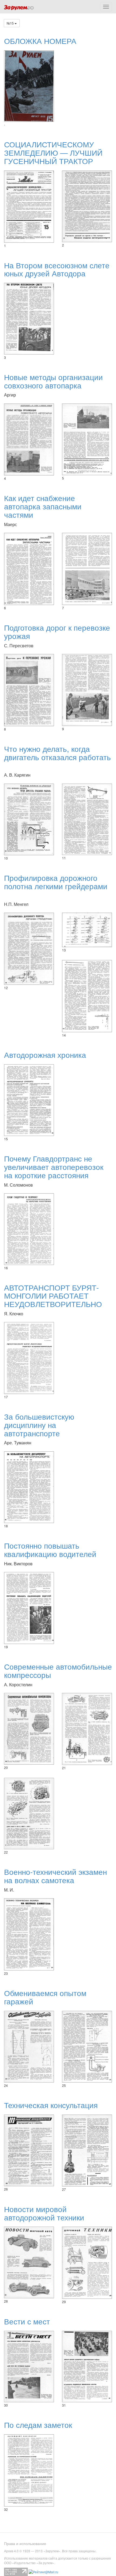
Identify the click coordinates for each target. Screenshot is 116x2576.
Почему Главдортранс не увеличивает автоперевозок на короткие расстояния (54, 1167)
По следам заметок (38, 2425)
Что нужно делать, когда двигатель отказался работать (57, 753)
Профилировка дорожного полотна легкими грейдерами (56, 882)
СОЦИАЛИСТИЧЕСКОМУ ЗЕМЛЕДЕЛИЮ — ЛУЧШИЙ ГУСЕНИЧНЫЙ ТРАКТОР (53, 152)
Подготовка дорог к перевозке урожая (57, 632)
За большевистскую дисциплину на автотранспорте (39, 1425)
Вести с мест (27, 2321)
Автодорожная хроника (45, 1055)
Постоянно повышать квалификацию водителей (50, 1550)
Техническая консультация (51, 2105)
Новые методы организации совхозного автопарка (53, 381)
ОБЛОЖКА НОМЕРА (40, 41)
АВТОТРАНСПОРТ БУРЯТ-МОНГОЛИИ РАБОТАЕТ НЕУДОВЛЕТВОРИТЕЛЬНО (53, 1296)
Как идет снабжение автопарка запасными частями (43, 506)
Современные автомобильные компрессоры (58, 1671)
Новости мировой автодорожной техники (44, 2213)
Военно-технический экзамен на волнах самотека (55, 1876)
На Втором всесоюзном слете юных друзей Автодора (57, 269)
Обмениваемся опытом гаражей (45, 1997)
